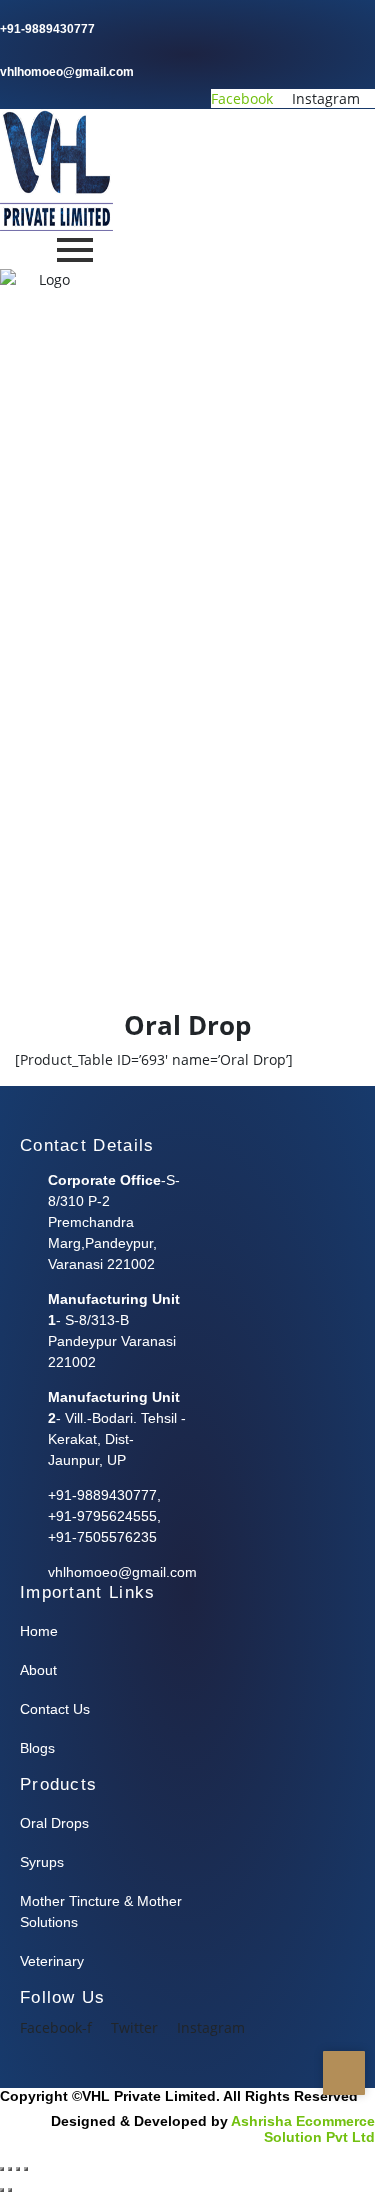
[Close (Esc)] (26, 2169)
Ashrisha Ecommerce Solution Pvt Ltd (303, 2129)
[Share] (18, 2169)
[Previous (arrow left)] (2, 2190)
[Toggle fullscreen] (10, 2169)
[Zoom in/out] (2, 2169)
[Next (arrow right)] (10, 2190)
